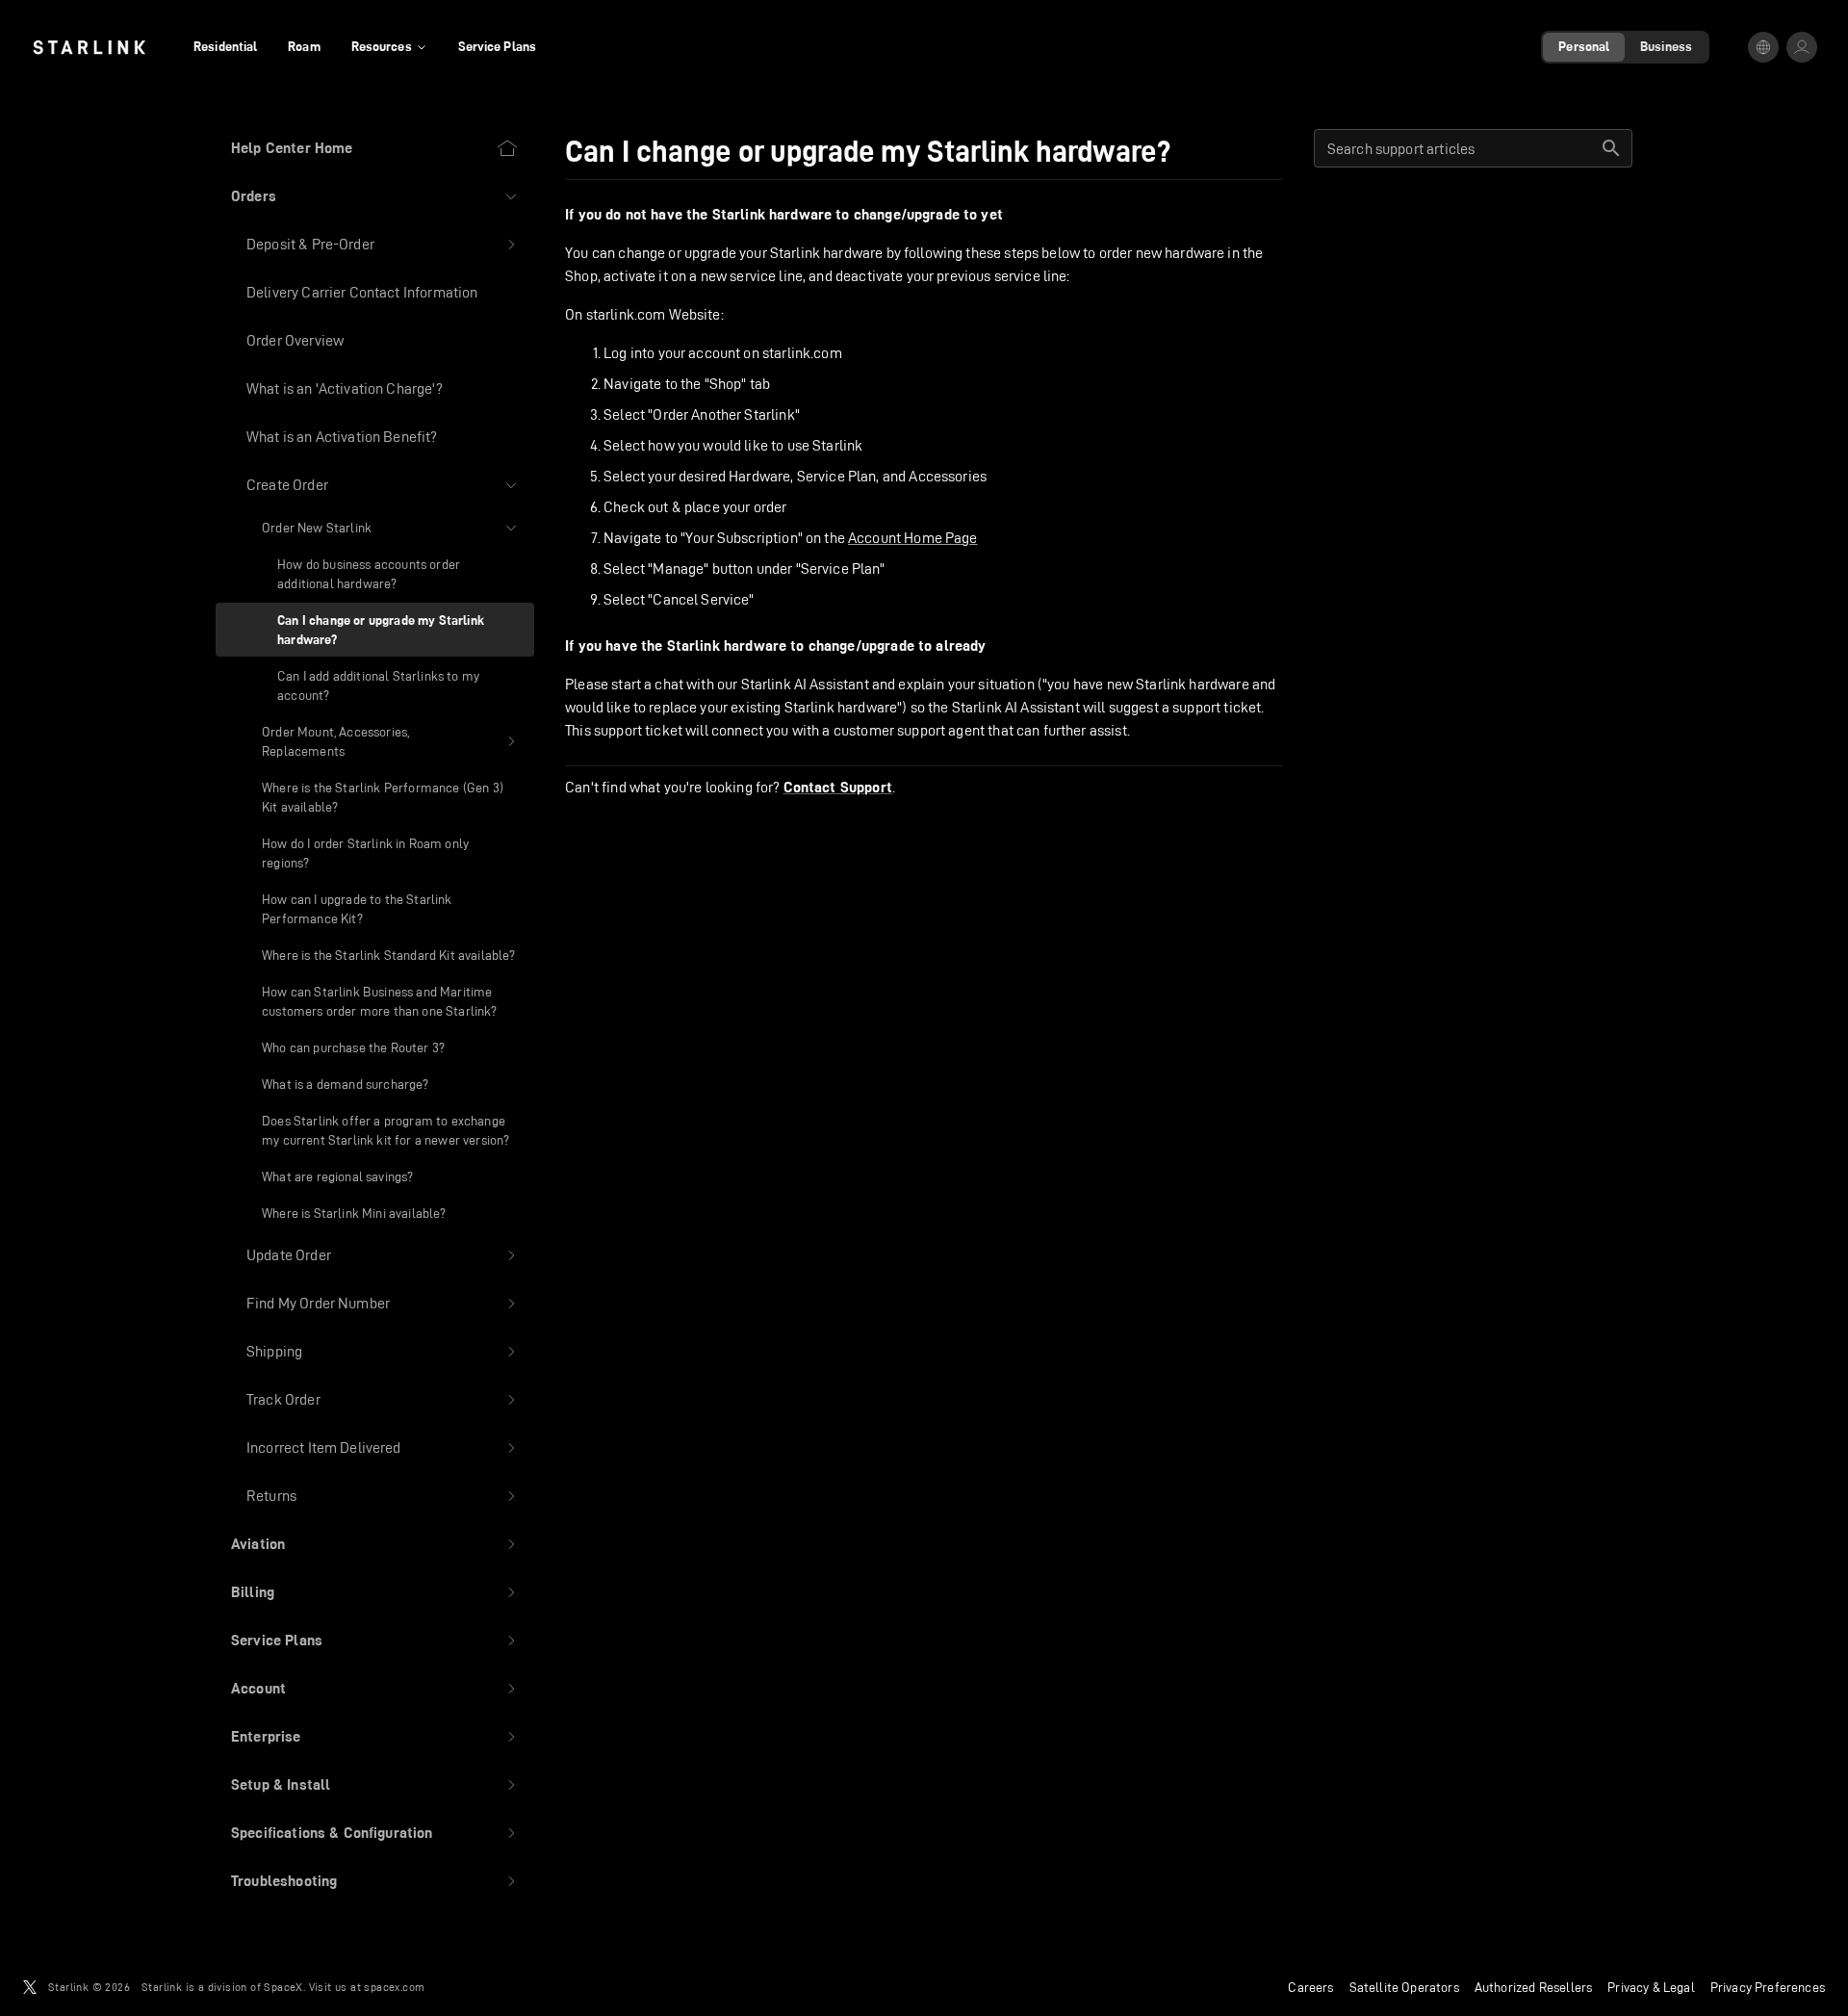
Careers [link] (1310, 1987)
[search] (1611, 148)
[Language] (1763, 47)
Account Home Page (913, 538)
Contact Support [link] (838, 788)
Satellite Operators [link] (1404, 1987)
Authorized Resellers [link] (1533, 1987)
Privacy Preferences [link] (1768, 1987)
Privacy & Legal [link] (1651, 1987)
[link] (89, 47)
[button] (375, 196)
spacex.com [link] (394, 1987)
